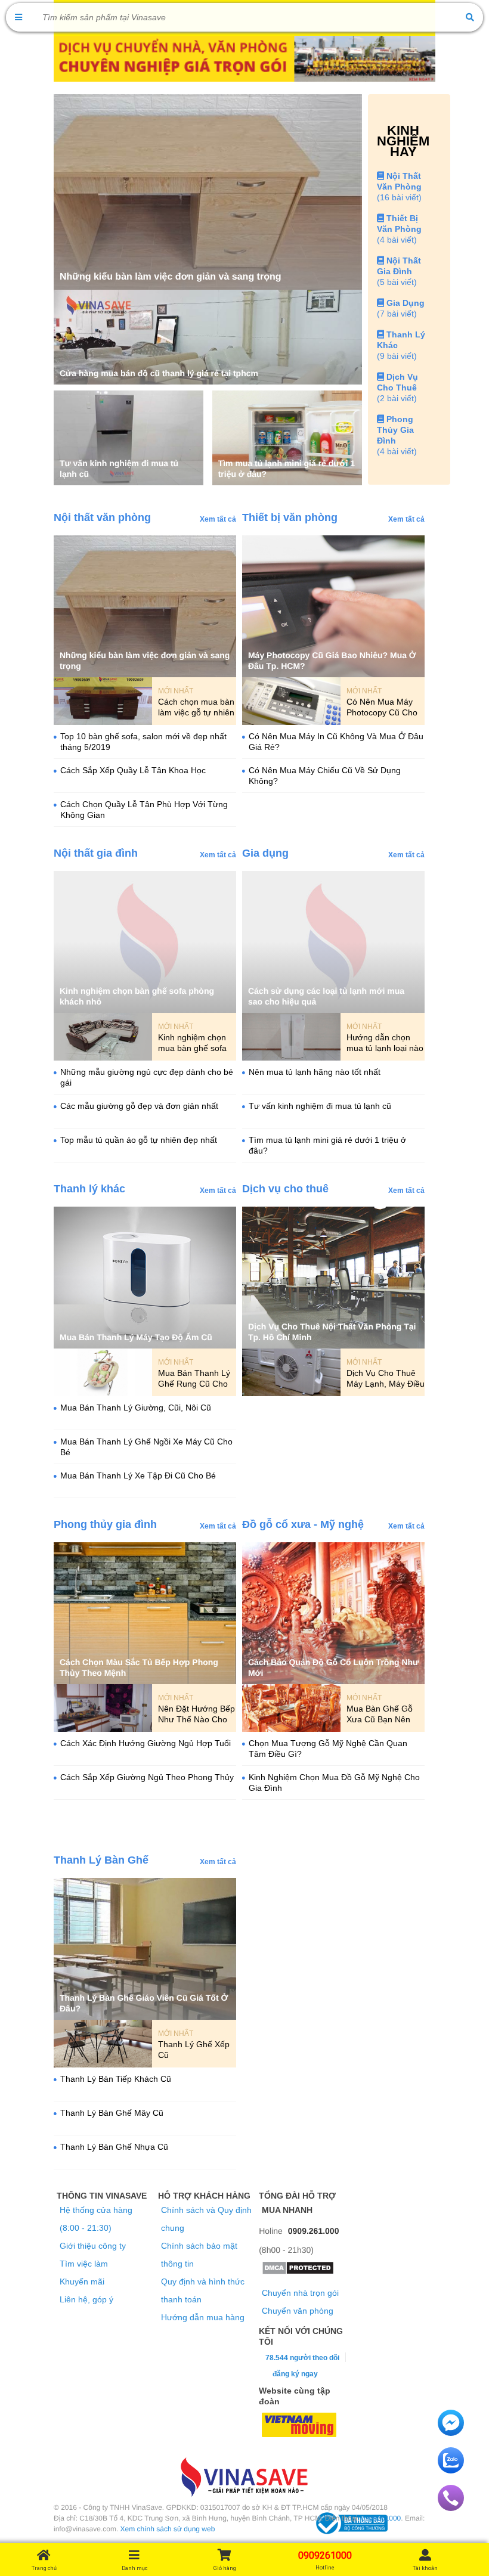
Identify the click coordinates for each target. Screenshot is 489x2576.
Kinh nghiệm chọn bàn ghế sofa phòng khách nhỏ (137, 996)
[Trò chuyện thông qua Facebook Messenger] (451, 2433)
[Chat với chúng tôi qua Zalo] (451, 2470)
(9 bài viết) (397, 356)
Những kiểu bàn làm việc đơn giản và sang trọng (170, 277)
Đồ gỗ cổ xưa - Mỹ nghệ (303, 1524)
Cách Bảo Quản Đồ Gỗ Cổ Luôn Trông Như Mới (333, 1667)
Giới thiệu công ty (93, 2246)
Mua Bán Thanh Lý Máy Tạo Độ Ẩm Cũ (136, 1337)
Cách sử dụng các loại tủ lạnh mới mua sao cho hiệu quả (326, 996)
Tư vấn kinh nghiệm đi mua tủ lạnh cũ (119, 469)
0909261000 (381, 2518)
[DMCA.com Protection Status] (298, 2272)
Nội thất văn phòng (102, 517)
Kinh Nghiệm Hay (403, 141)
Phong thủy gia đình (105, 1524)
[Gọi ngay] (451, 2508)
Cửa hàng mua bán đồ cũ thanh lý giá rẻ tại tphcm (159, 373)
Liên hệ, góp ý (86, 2299)
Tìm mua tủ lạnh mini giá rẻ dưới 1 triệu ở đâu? (287, 469)
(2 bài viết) (397, 398)
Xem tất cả (218, 519)
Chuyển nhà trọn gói (300, 2293)
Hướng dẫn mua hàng (203, 2317)
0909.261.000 (314, 2231)
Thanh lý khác (89, 1189)
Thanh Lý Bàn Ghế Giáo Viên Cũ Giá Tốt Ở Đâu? (144, 2003)
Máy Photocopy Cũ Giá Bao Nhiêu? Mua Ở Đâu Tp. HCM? (332, 661)
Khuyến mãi (82, 2281)
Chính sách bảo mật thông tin (199, 2255)
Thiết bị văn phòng (290, 517)
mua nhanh (287, 2210)
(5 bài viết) (397, 282)
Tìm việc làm (84, 2264)
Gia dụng (265, 853)
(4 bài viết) (397, 240)
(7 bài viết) (397, 314)
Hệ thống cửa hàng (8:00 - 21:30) (96, 2219)
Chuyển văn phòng (298, 2311)
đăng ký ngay (295, 2374)
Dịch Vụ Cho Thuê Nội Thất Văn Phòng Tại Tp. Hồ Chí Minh (332, 1332)
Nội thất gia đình (96, 853)
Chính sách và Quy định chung (206, 2219)
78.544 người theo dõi (301, 2358)
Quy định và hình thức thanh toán (203, 2290)
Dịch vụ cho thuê (285, 1189)
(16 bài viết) (399, 197)
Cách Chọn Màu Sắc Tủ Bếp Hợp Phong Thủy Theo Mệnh (139, 1667)
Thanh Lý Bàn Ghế (101, 1860)
